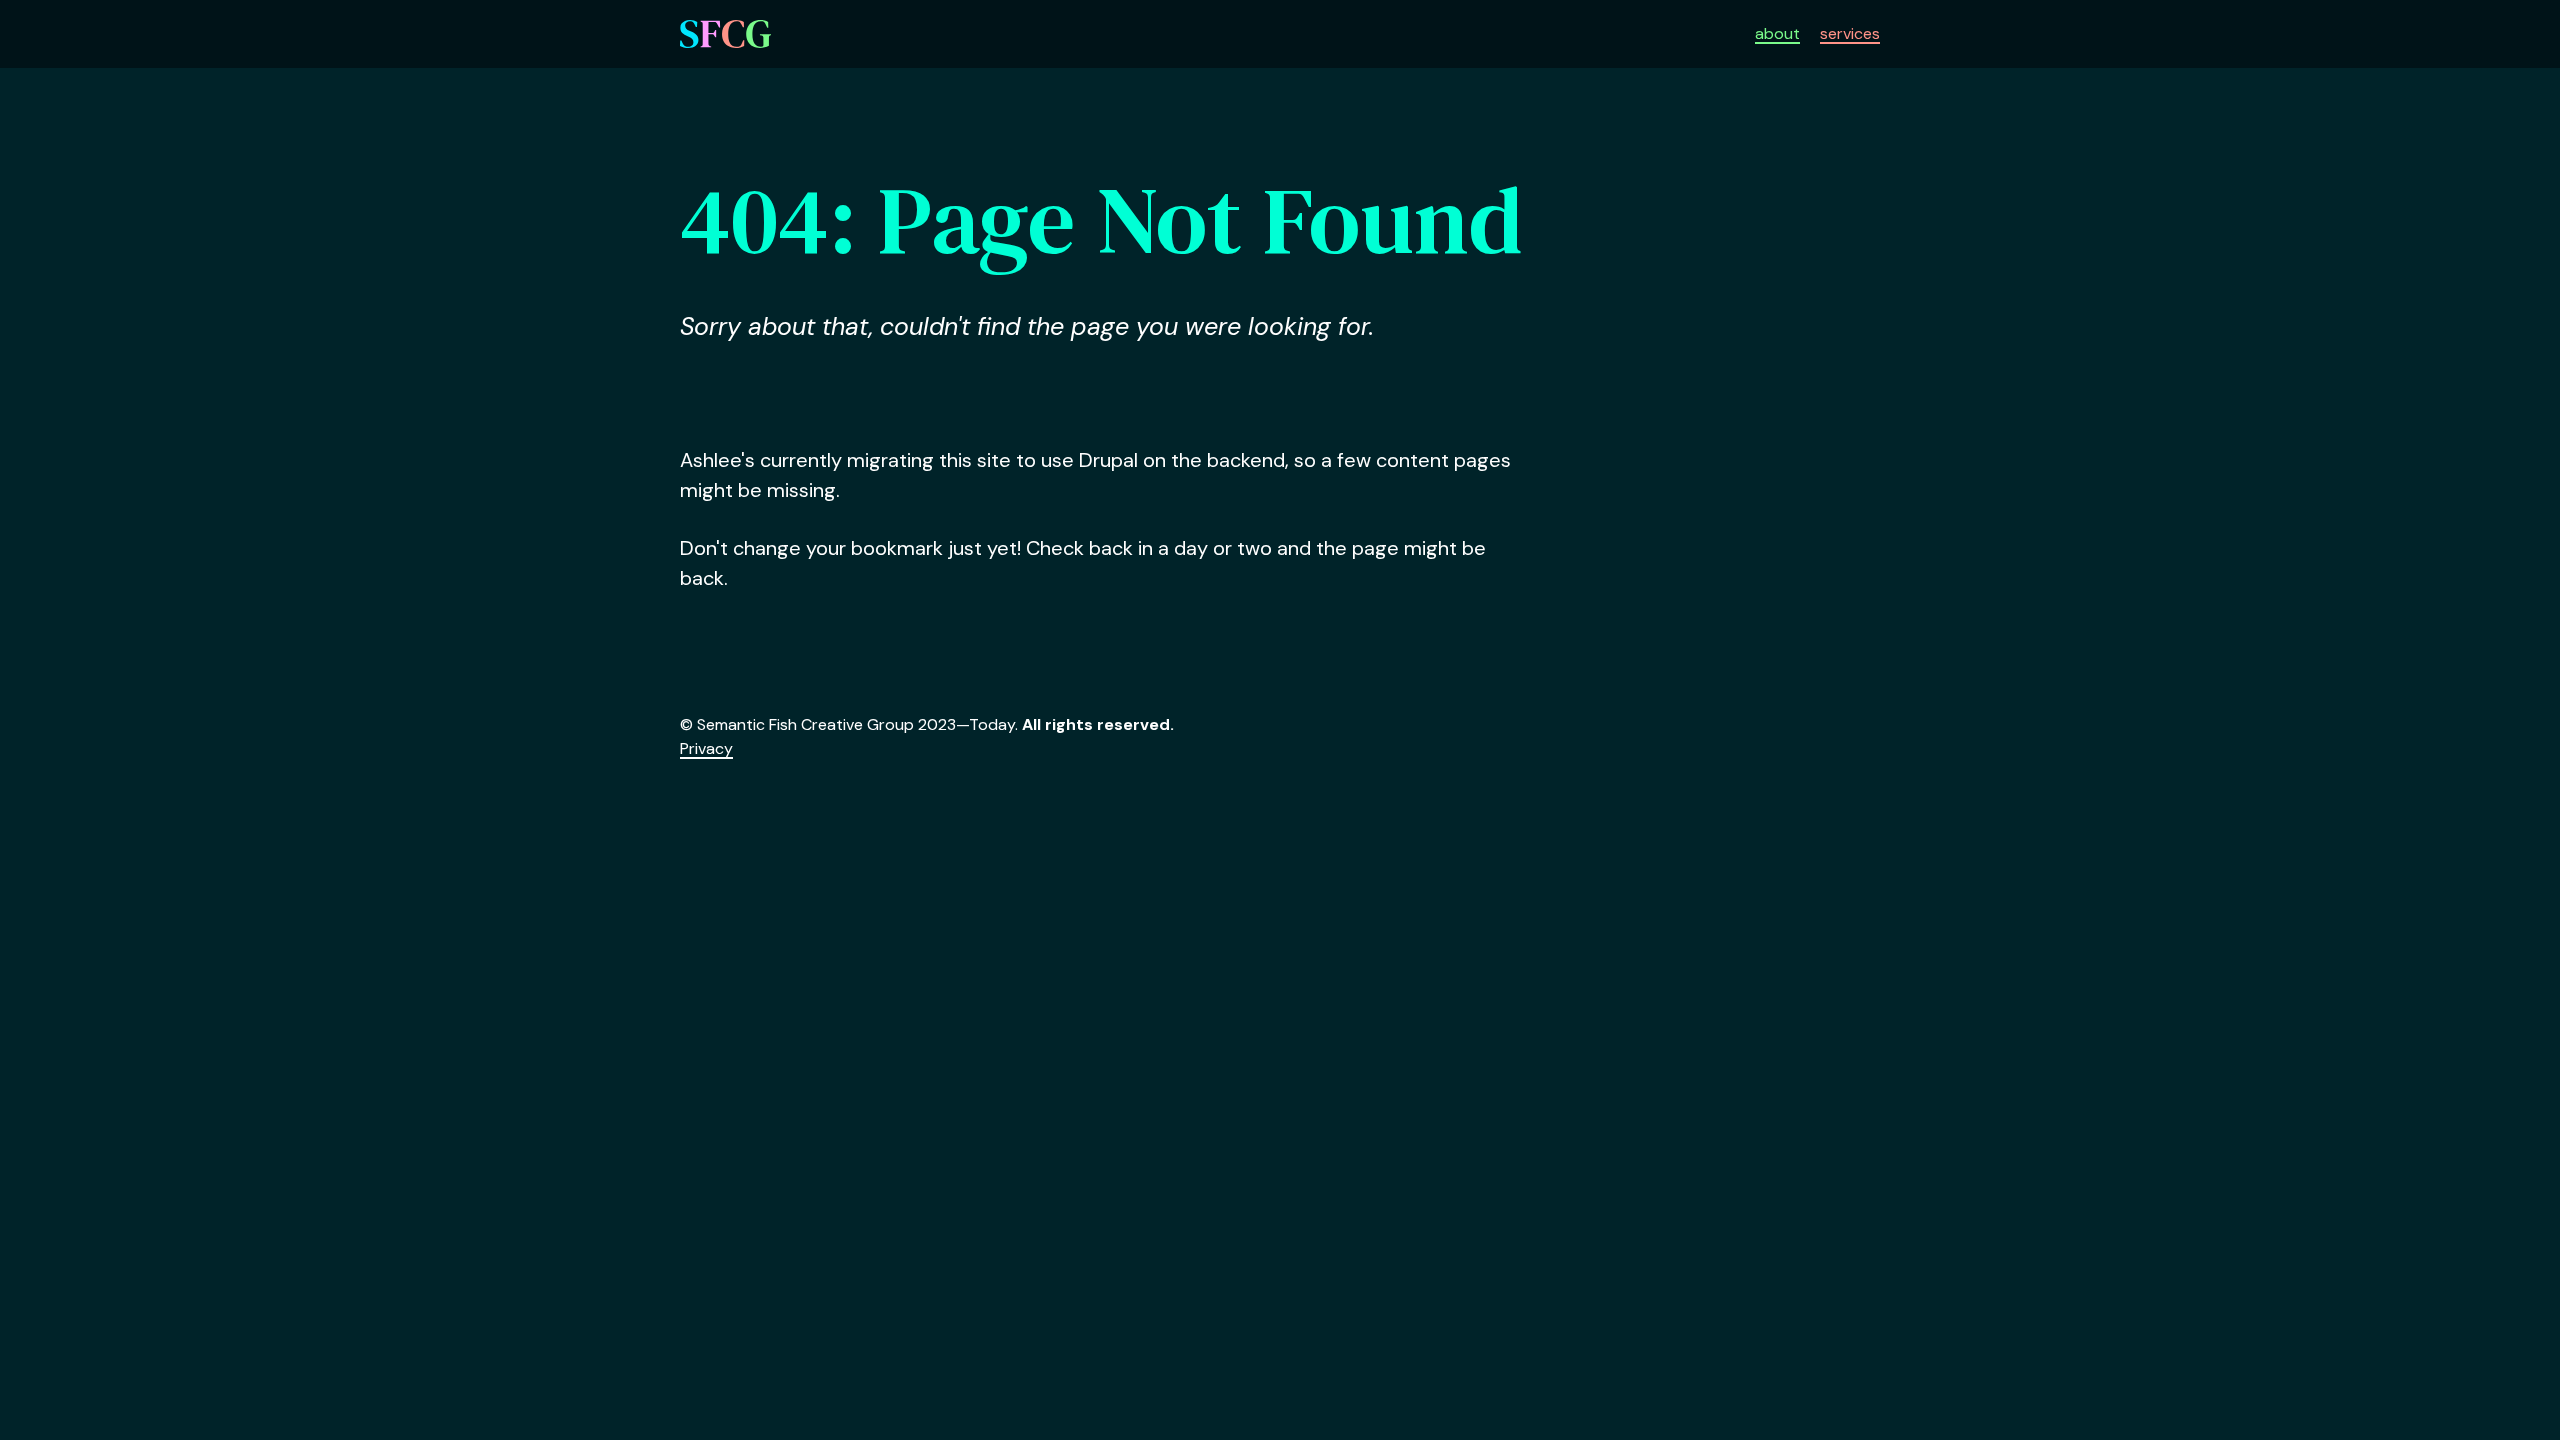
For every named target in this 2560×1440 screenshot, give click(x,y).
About (1777, 33)
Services (1850, 33)
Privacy (706, 748)
